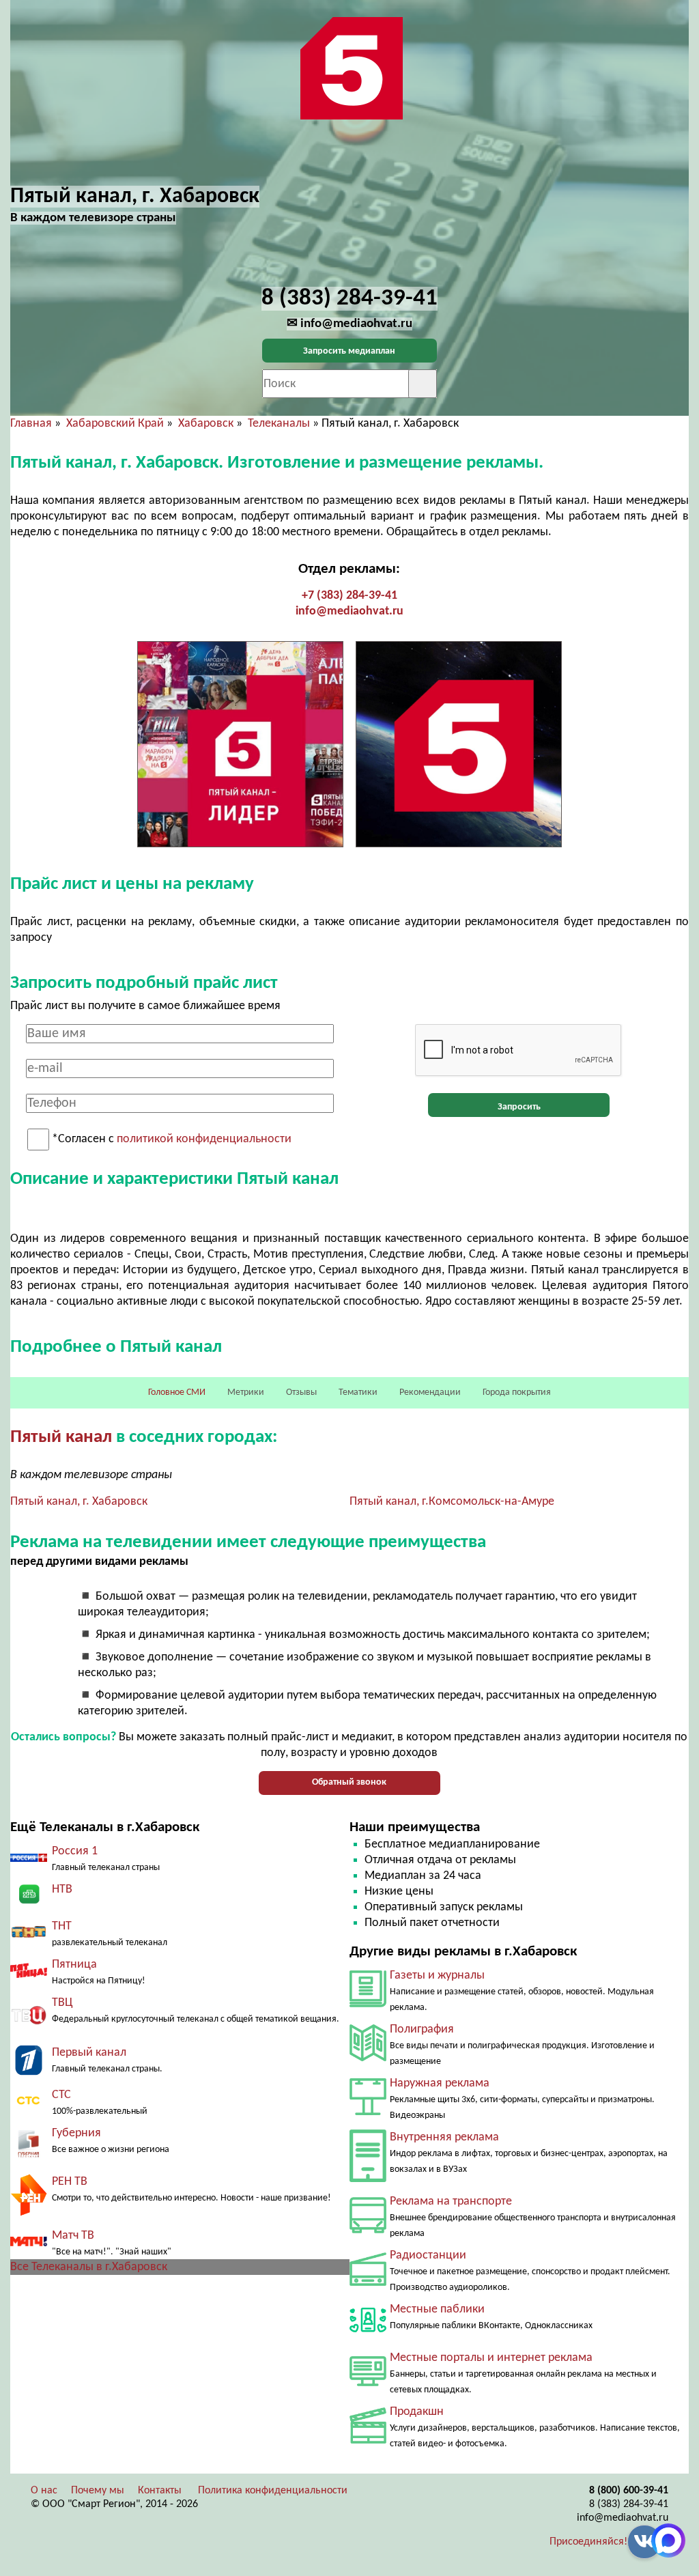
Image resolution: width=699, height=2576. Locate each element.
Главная (31, 424)
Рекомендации (430, 1392)
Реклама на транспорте (451, 2202)
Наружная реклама (440, 2083)
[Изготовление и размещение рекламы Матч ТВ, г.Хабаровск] (29, 2243)
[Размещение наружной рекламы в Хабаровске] (368, 2112)
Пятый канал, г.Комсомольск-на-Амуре (452, 1502)
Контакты (160, 2491)
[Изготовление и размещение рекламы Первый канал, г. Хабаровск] (29, 2072)
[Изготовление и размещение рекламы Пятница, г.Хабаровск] (29, 1975)
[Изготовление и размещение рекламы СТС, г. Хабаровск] (29, 2107)
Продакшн (417, 2412)
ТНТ (62, 1926)
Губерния (76, 2133)
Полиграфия (422, 2029)
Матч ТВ (73, 2236)
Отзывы (301, 1392)
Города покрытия (517, 1392)
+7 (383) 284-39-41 (349, 596)
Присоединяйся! (588, 2542)
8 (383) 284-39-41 (629, 2504)
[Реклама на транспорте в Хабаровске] (368, 2230)
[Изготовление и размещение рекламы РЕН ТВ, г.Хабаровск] (29, 2213)
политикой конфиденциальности (204, 1140)
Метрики (246, 1392)
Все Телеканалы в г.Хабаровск (89, 2267)
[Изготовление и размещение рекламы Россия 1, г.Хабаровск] (29, 1859)
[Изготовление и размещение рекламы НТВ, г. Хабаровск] (29, 1904)
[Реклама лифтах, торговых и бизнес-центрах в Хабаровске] (368, 2179)
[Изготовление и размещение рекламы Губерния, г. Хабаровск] (29, 2159)
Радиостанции (428, 2255)
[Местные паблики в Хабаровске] (368, 2335)
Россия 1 (75, 1851)
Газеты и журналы (437, 1976)
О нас (44, 2491)
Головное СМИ (177, 1392)
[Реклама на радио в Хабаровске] (368, 2283)
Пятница (74, 1965)
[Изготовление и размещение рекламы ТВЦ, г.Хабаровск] (29, 2030)
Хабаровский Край (115, 424)
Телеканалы (279, 424)
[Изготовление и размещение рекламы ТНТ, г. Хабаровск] (29, 1937)
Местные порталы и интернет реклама (491, 2358)
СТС (61, 2095)
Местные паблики (437, 2309)
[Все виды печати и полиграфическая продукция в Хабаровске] (368, 2058)
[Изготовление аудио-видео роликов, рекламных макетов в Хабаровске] (368, 2440)
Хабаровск (206, 424)
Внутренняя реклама (444, 2137)
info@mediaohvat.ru (349, 611)
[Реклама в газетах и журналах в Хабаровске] (368, 2004)
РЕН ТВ (70, 2182)
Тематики (358, 1392)
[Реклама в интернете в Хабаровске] (368, 2383)
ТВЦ (62, 2003)
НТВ (62, 1889)
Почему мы (98, 2491)
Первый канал (89, 2053)
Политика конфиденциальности (273, 2491)
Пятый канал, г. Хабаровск (79, 1502)
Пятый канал (61, 1438)
